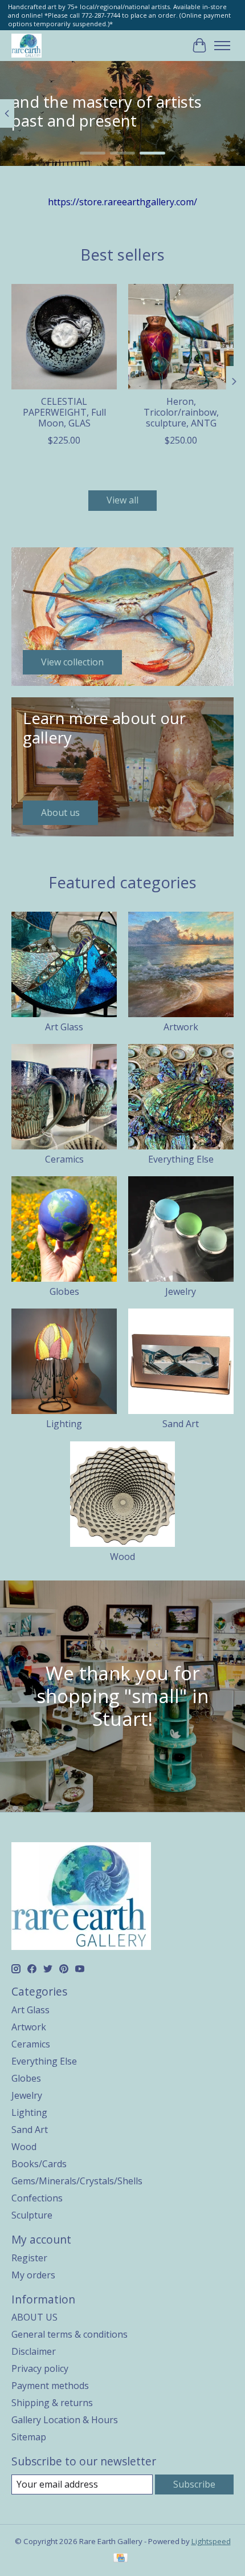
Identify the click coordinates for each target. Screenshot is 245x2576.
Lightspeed (211, 2541)
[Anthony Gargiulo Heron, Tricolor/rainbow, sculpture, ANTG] (181, 337)
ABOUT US (34, 2317)
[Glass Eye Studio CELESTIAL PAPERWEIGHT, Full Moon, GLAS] (64, 337)
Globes (64, 1291)
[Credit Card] (121, 2559)
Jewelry (181, 1291)
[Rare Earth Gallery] (26, 45)
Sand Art (181, 1424)
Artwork (181, 1027)
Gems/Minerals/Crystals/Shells (77, 2181)
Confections (37, 2198)
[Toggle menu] (222, 46)
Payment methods (50, 2386)
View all (122, 500)
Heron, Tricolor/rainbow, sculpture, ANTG (181, 412)
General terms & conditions (70, 2334)
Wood (122, 1557)
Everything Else (181, 1159)
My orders (33, 2275)
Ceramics (64, 1159)
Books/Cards (39, 2164)
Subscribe (194, 2484)
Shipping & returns (52, 2403)
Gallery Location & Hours (65, 2420)
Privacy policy (40, 2368)
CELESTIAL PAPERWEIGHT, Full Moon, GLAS (64, 412)
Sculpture (32, 2215)
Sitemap (29, 2437)
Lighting (64, 1424)
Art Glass (64, 1027)
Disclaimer (34, 2351)
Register (29, 2258)
